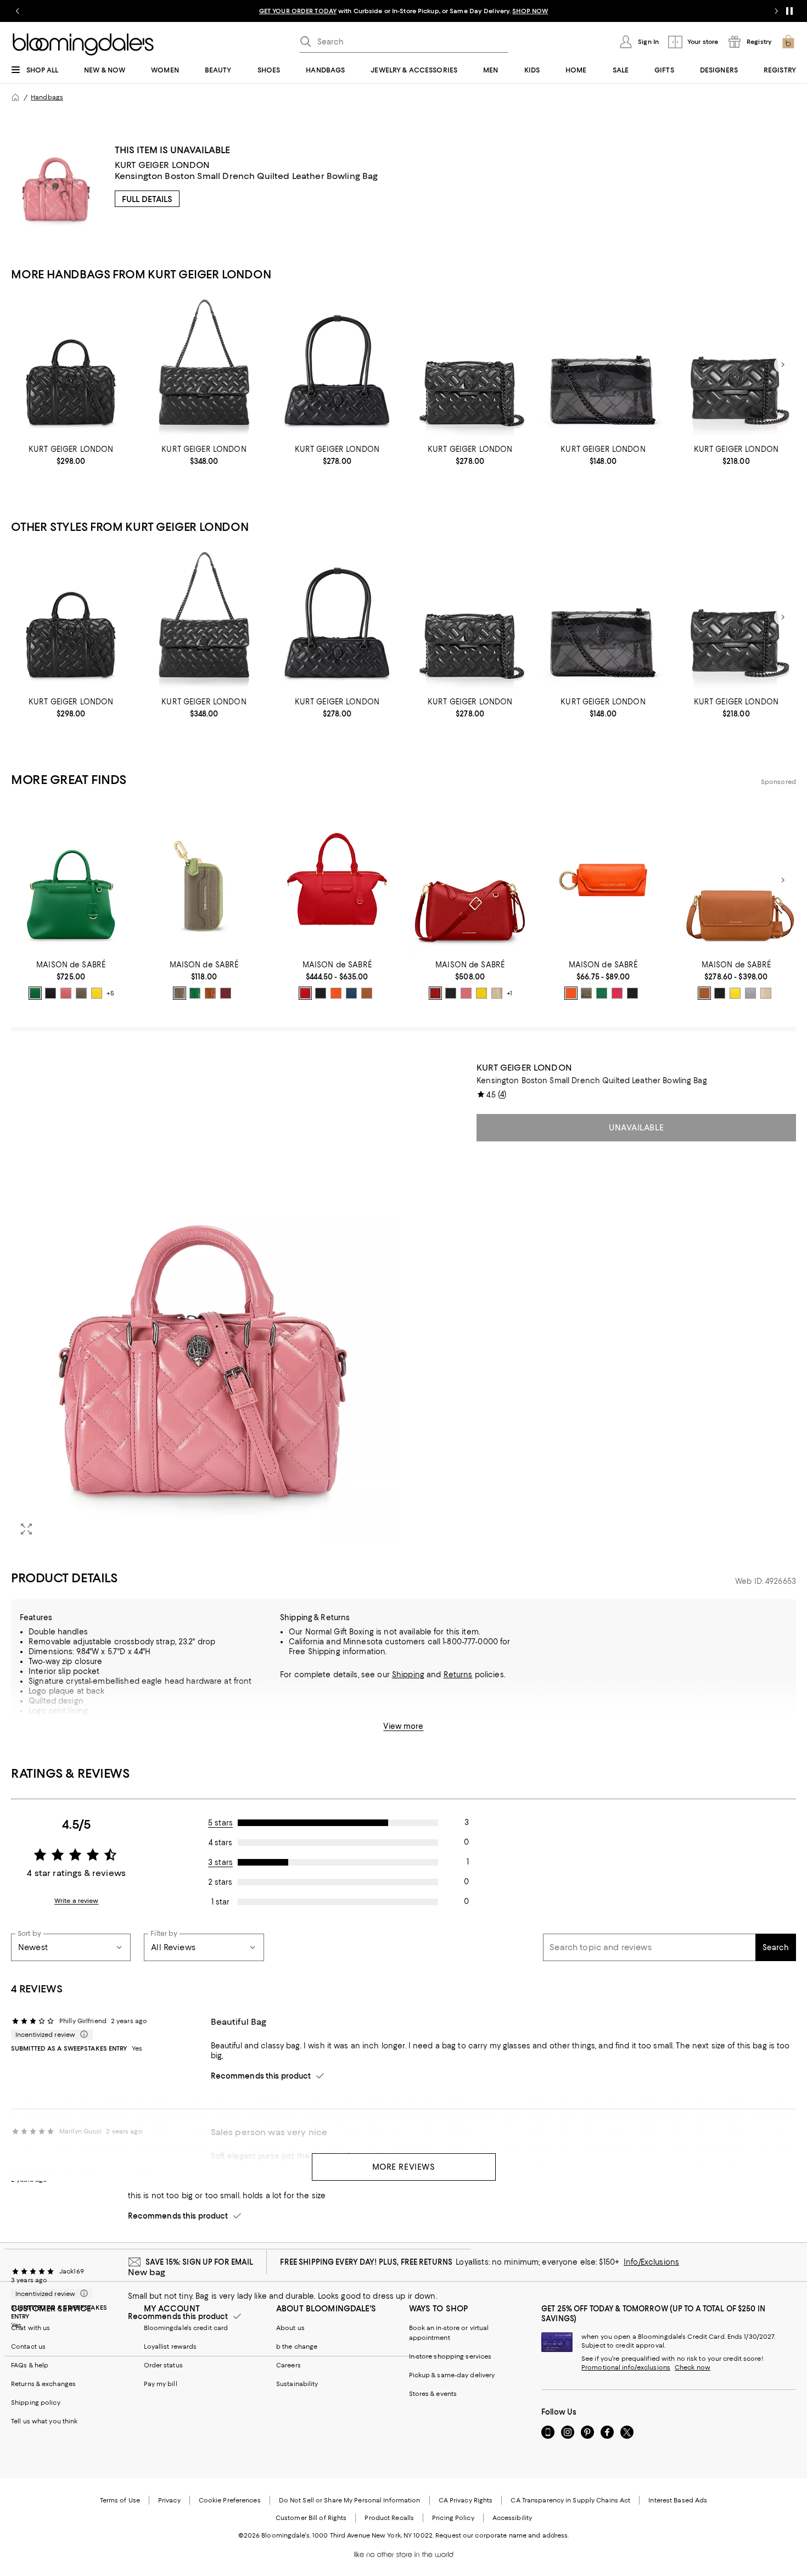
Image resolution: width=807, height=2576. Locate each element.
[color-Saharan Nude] (497, 993)
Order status (163, 2365)
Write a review (77, 1901)
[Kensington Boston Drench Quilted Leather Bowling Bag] (71, 365)
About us (290, 2328)
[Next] (783, 365)
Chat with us (30, 2328)
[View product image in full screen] (26, 1529)
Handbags (47, 97)
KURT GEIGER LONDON (162, 165)
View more (403, 1726)
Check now (693, 2367)
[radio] (35, 993)
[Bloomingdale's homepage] (15, 97)
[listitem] (403, 11)
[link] (71, 455)
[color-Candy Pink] (66, 993)
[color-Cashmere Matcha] (180, 993)
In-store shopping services (450, 2356)
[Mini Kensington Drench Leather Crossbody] (736, 365)
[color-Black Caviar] (51, 993)
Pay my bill (161, 2384)
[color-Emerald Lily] (602, 993)
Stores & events (433, 2394)
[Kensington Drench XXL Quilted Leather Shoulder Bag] (204, 365)
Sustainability (297, 2384)
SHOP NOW (530, 11)
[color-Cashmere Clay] (81, 993)
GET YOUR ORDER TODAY (298, 11)
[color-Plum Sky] (226, 993)
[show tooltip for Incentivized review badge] (82, 2035)
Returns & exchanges (43, 2384)
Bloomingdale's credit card (186, 2328)
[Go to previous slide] (18, 11)
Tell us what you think (44, 2421)
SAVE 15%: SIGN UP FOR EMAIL (200, 2262)
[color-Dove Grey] (750, 993)
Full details (147, 199)
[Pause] (789, 11)
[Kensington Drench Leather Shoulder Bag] (470, 365)
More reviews (404, 2167)
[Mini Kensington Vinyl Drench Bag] (603, 365)
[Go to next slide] (776, 11)
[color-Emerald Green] (35, 993)
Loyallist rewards (170, 2347)
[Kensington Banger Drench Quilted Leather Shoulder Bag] (337, 365)
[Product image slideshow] (204, 1304)
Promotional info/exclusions (626, 2367)
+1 (509, 993)
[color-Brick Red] (435, 993)
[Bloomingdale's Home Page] (83, 44)
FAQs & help (30, 2365)
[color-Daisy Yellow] (97, 993)
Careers (288, 2365)
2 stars (220, 1882)
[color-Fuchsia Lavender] (617, 993)
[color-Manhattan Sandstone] (571, 993)
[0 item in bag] (788, 42)
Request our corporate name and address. (502, 2535)
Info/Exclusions (651, 2262)
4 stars (220, 1843)
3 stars (220, 1862)
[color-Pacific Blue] (351, 993)
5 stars (220, 1823)
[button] (204, 1304)
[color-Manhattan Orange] (336, 993)
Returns (458, 1675)
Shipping (408, 1675)
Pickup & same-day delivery (452, 2375)
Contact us (28, 2347)
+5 (110, 993)
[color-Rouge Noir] (632, 993)
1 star (220, 1902)
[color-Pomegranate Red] (305, 993)
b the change (297, 2347)
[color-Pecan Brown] (210, 993)
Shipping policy (36, 2403)
